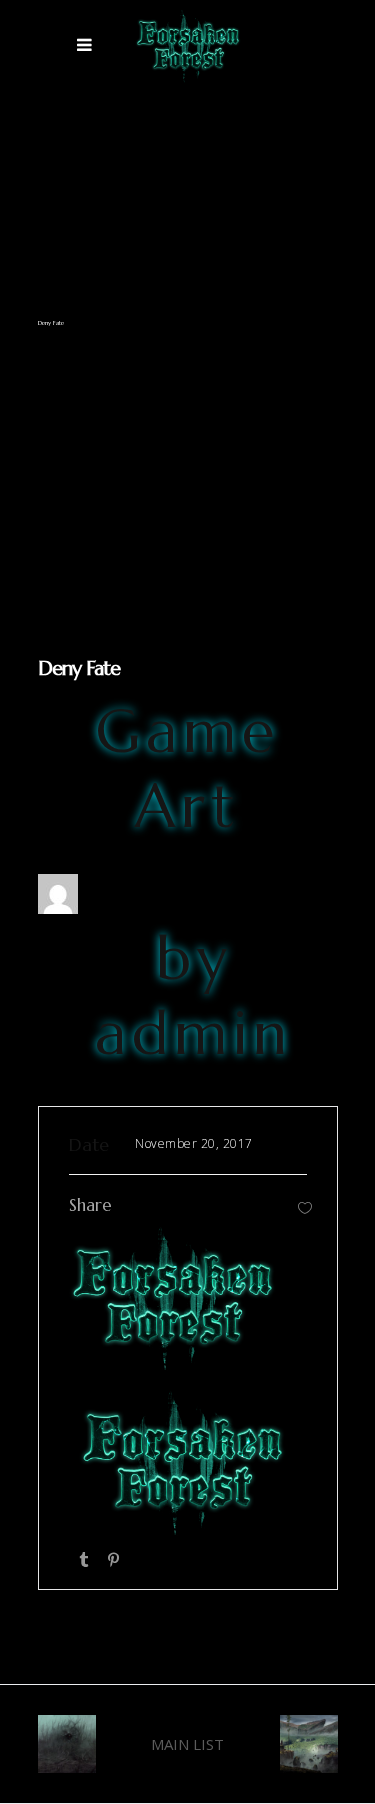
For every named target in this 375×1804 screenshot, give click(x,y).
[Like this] (305, 1207)
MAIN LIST (187, 1744)
